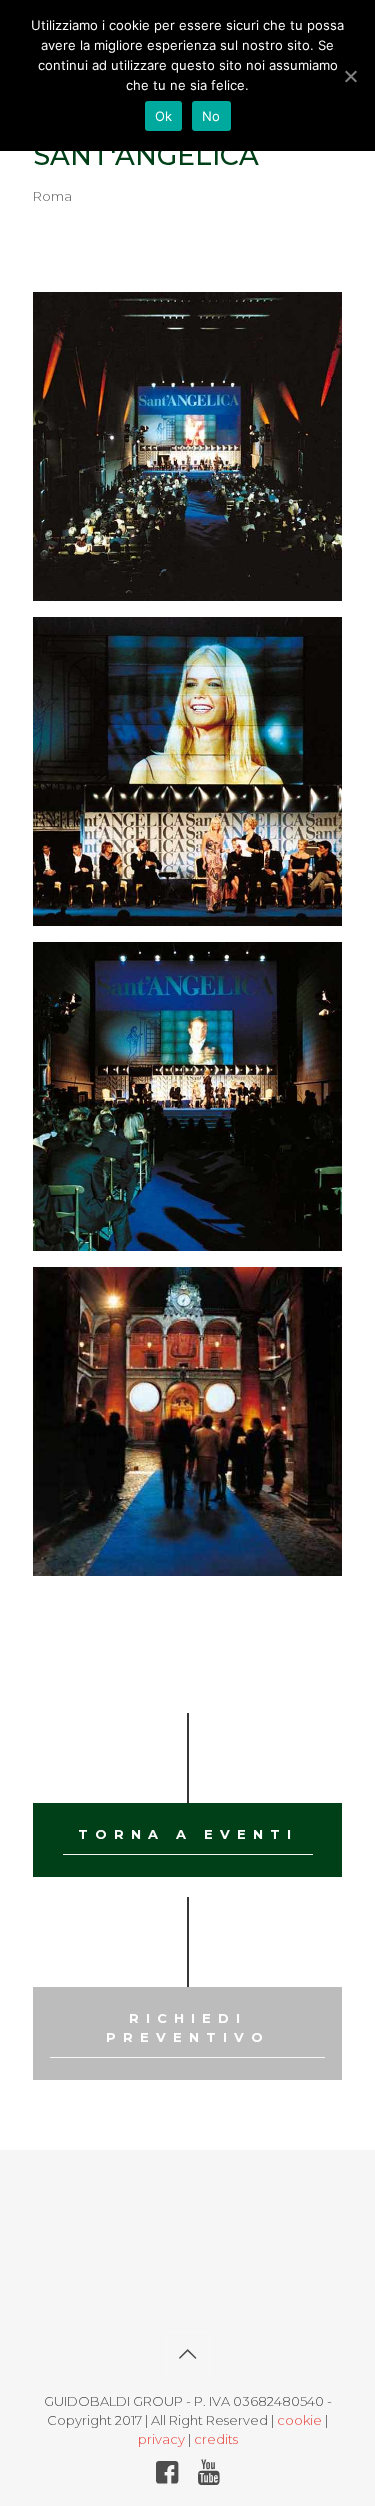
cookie (299, 2420)
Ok (164, 116)
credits (216, 2439)
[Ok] (350, 76)
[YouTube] (208, 2475)
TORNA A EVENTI (188, 1834)
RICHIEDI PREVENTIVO (188, 2027)
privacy (161, 2439)
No (211, 116)
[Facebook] (167, 2475)
